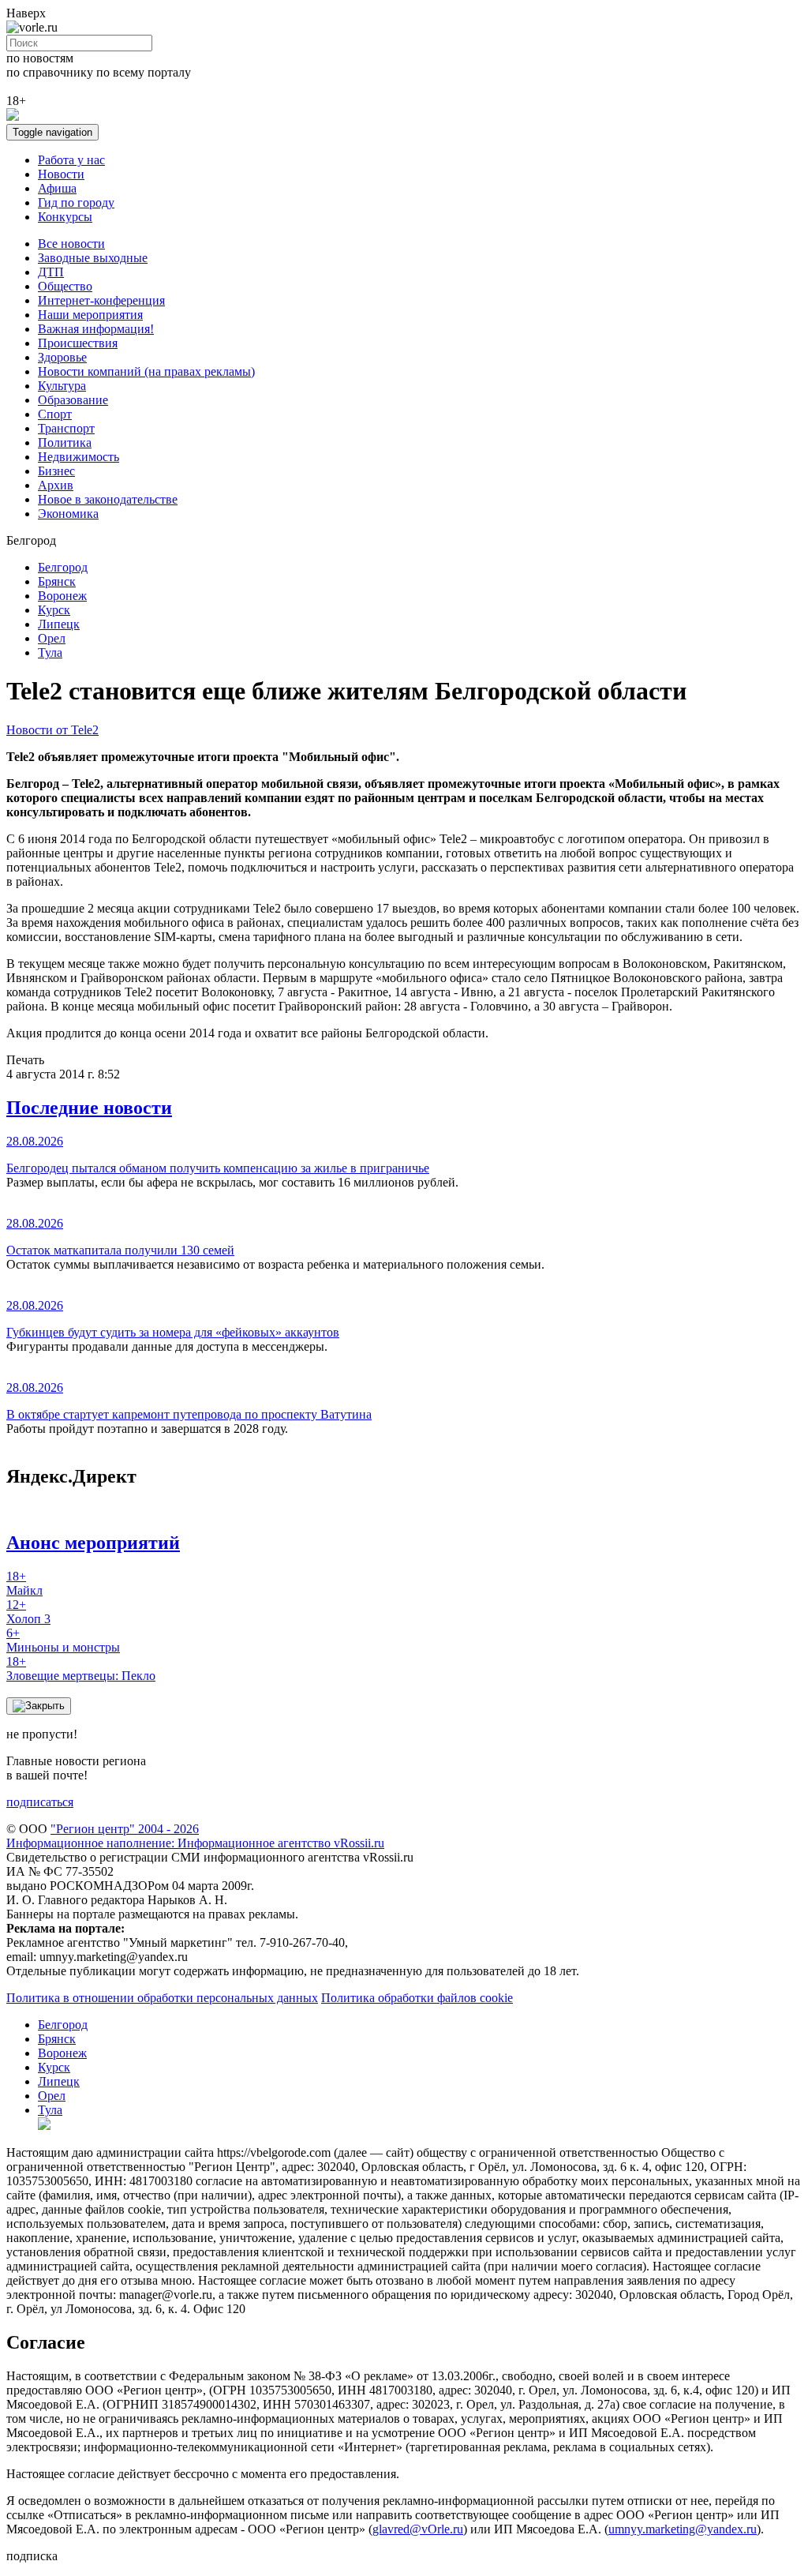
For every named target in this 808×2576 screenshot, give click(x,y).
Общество (65, 286)
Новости (61, 174)
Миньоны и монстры (63, 1640)
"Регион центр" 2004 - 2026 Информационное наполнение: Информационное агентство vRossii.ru (195, 1836)
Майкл (24, 1583)
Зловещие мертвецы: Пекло (81, 1669)
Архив (56, 485)
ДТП (51, 272)
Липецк (59, 624)
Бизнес (56, 471)
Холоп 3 (28, 1612)
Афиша (57, 188)
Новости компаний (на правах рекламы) (146, 371)
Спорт (55, 414)
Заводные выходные (93, 258)
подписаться (40, 1802)
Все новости (71, 244)
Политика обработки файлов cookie (417, 1998)
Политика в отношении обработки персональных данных (162, 1998)
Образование (73, 400)
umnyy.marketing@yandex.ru (683, 2529)
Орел (52, 638)
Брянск (57, 581)
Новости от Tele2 (52, 730)
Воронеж (62, 596)
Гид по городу (76, 202)
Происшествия (78, 343)
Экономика (68, 514)
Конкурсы (65, 217)
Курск (54, 610)
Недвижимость (79, 457)
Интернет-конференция (101, 300)
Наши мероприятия (90, 315)
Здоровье (62, 357)
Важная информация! (96, 329)
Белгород (63, 567)
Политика (65, 442)
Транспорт (66, 428)
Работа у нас (71, 160)
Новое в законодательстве (108, 499)
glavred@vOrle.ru (418, 2529)
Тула (50, 652)
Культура (62, 386)
